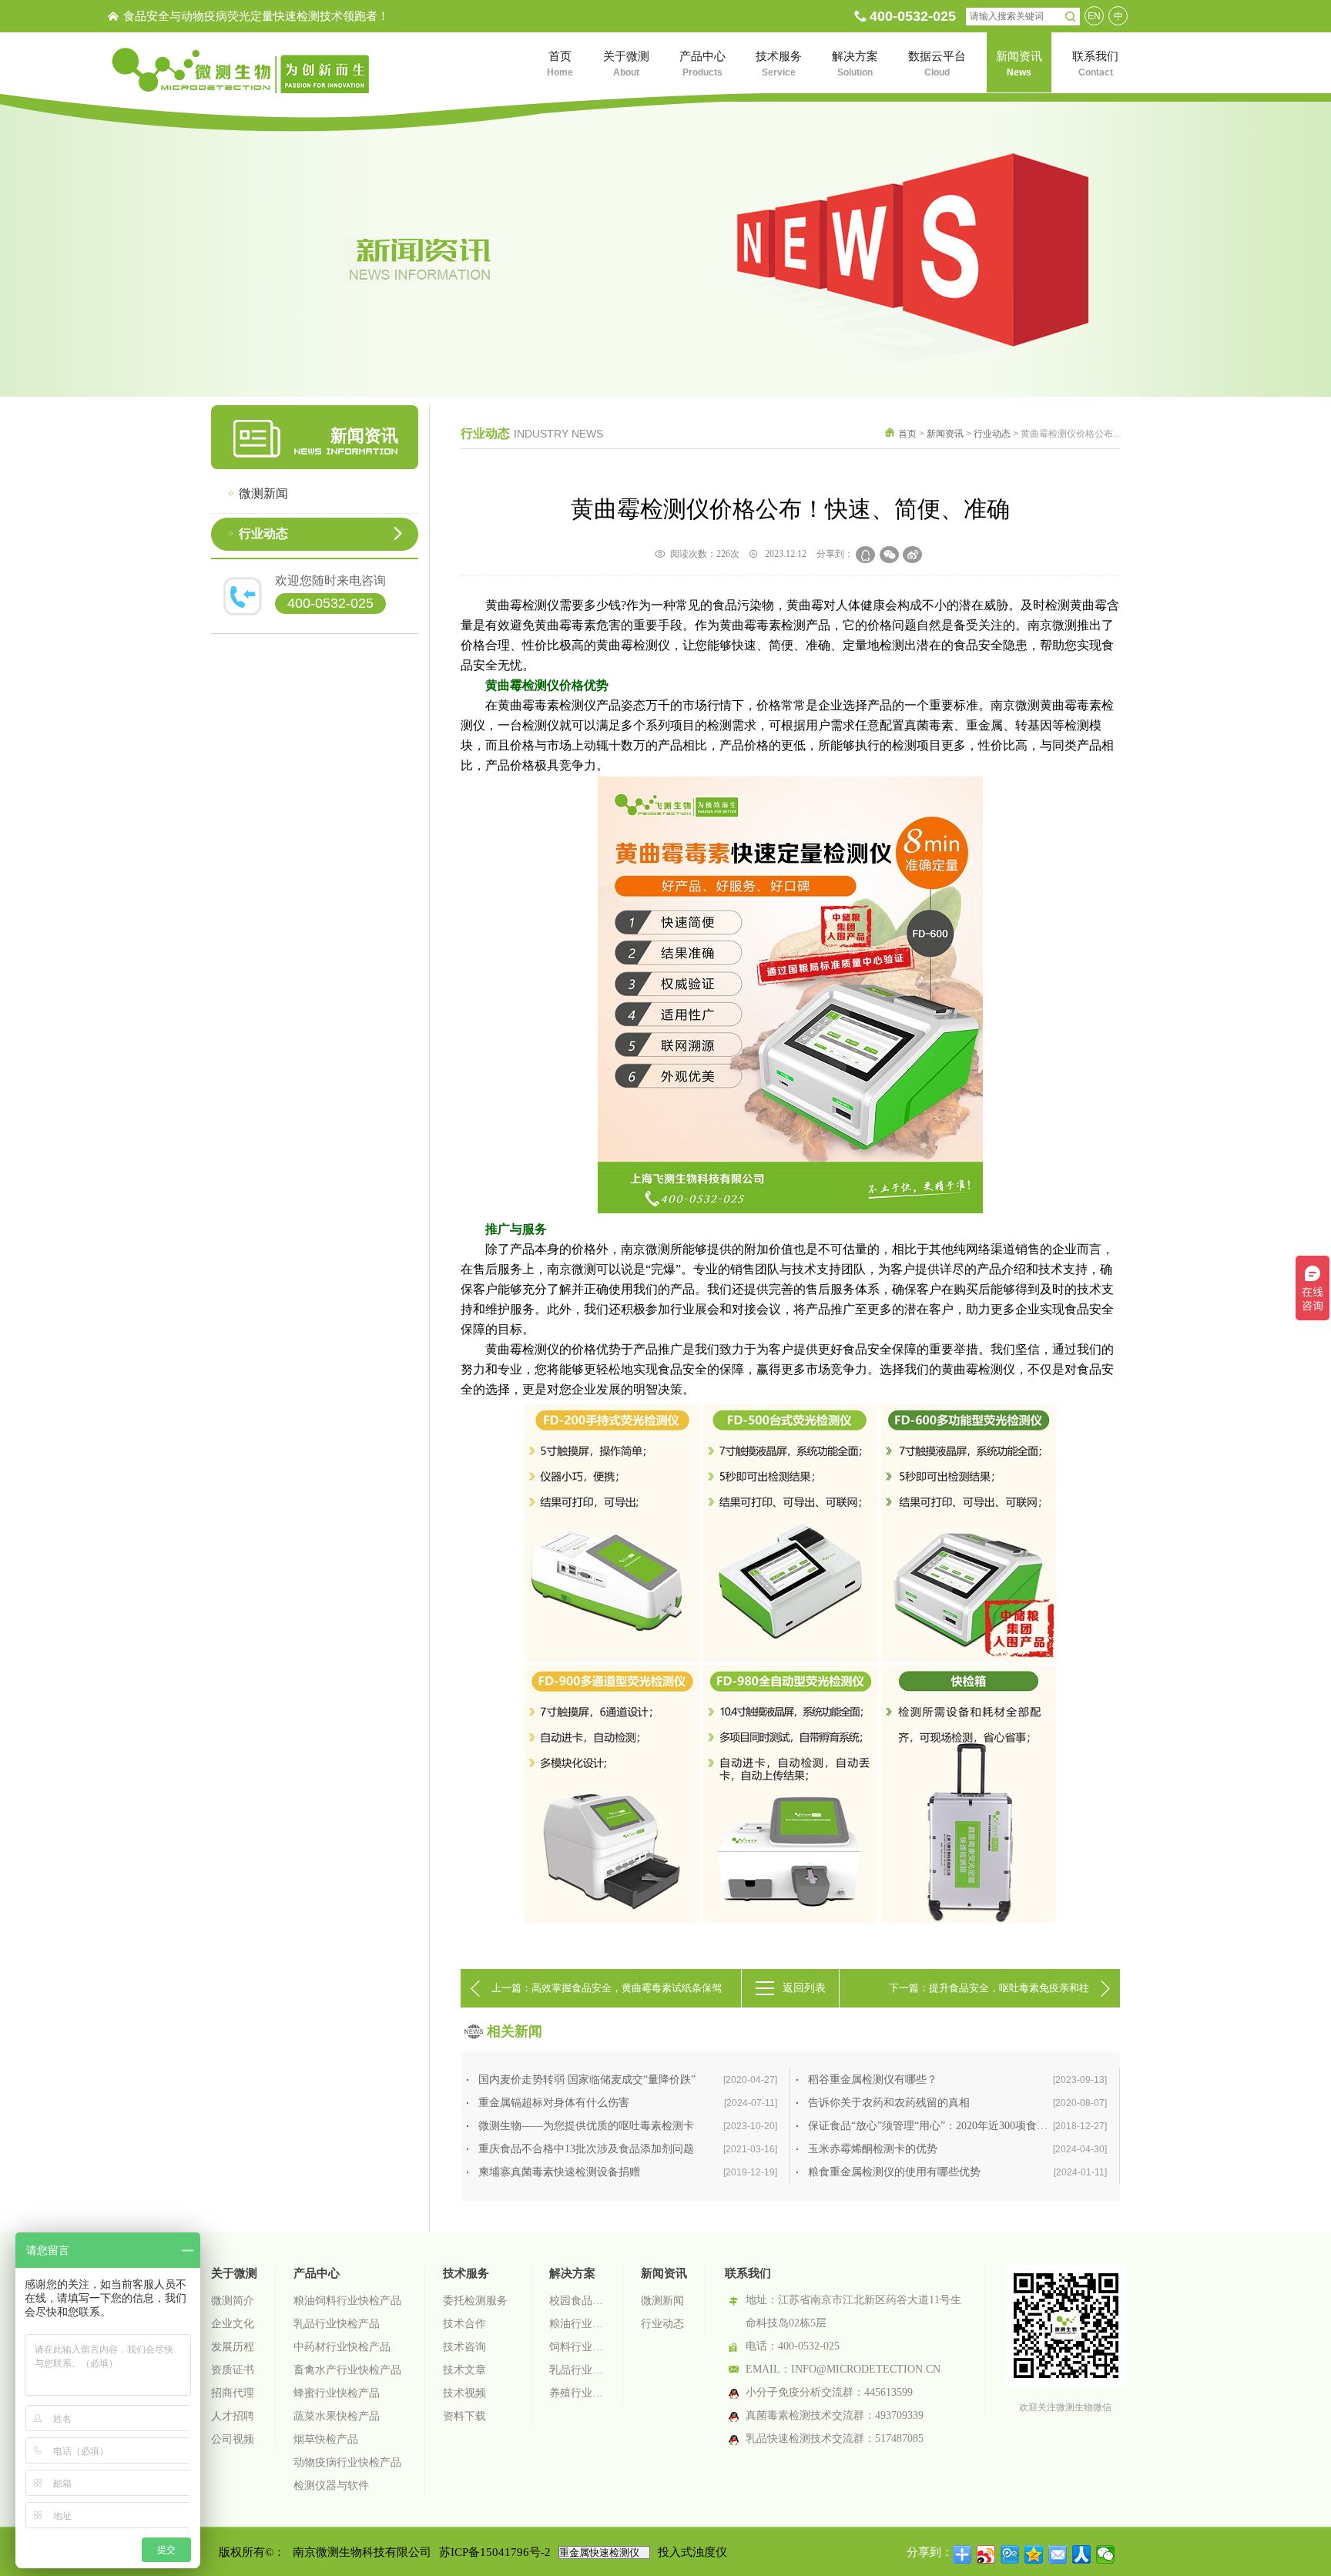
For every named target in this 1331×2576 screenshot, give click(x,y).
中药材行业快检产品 (342, 2347)
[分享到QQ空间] (1034, 2554)
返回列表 (804, 1988)
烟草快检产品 (326, 2439)
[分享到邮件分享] (1058, 2554)
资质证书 (233, 2370)
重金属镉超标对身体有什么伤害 (628, 2103)
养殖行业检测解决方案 (577, 2393)
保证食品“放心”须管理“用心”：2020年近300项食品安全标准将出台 (964, 2126)
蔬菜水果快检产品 (337, 2416)
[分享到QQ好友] (865, 555)
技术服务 (466, 2273)
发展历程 (233, 2347)
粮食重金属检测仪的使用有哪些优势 (957, 2172)
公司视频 (233, 2439)
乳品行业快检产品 (337, 2324)
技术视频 (464, 2393)
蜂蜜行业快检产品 (337, 2393)
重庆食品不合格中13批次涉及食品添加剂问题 (628, 2149)
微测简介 (233, 2301)
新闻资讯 (945, 434)
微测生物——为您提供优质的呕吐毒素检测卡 (628, 2126)
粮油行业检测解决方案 (577, 2324)
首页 (907, 434)
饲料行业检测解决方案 (577, 2347)
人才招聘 (233, 2416)
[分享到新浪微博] (912, 555)
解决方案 (572, 2273)
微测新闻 (263, 493)
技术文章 (464, 2370)
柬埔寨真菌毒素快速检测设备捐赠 (628, 2172)
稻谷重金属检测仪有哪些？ (957, 2080)
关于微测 (234, 2273)
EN (1094, 16)
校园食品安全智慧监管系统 (577, 2301)
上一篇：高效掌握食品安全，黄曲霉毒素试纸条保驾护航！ (607, 1995)
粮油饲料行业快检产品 (347, 2301)
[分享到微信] (889, 555)
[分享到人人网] (1082, 2554)
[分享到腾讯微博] (1010, 2554)
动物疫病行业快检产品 (347, 2462)
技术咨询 (464, 2347)
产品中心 (317, 2273)
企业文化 (233, 2324)
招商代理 (233, 2393)
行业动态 (263, 533)
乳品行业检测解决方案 (577, 2370)
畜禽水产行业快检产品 (347, 2370)
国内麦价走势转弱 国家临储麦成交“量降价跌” (628, 2080)
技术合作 (464, 2324)
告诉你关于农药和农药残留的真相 (957, 2103)
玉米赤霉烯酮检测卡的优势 (957, 2149)
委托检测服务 (475, 2301)
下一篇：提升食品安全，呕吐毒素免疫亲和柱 (989, 1988)
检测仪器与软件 (331, 2485)
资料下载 (464, 2416)
